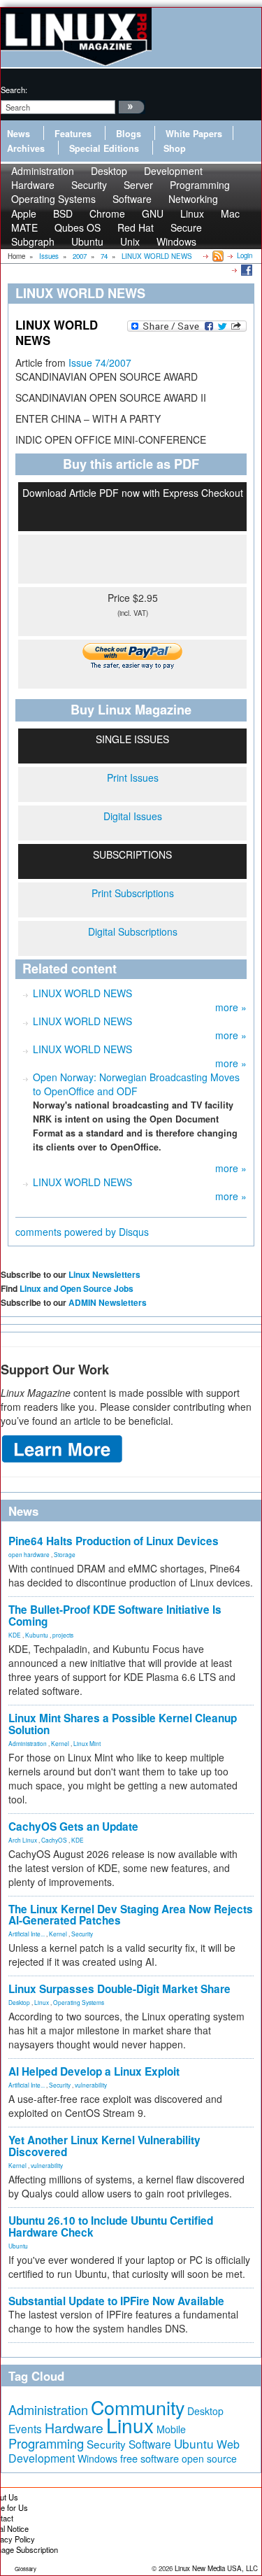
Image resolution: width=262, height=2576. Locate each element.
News (19, 134)
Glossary (26, 2569)
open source (209, 2458)
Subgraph (33, 241)
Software (132, 199)
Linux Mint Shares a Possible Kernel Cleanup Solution (123, 1724)
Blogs (129, 134)
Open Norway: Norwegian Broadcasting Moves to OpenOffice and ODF (136, 1084)
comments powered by (82, 1232)
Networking (193, 199)
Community (138, 2407)
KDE (15, 1635)
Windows (176, 241)
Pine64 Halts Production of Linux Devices (114, 1541)
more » (231, 1007)
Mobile (171, 2429)
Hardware (74, 2428)
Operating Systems (53, 199)
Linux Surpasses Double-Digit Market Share (119, 1989)
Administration (28, 1743)
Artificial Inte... (27, 1934)
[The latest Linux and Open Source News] (217, 255)
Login (245, 255)
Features (73, 134)
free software (150, 2458)
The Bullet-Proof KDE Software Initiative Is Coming (115, 1616)
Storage (65, 1554)
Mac (230, 213)
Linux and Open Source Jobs (77, 1288)
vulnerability (91, 2085)
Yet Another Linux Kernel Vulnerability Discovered (104, 2146)
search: (14, 90)
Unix (130, 241)
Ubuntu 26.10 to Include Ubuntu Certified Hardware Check (111, 2226)
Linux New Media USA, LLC (216, 2568)
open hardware (29, 1554)
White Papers (194, 134)
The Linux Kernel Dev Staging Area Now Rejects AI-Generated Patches (131, 1915)
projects (63, 1635)
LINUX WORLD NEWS (82, 993)
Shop (175, 148)
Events (25, 2428)
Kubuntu (37, 1635)
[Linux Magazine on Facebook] (246, 269)
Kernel (60, 1743)
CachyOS (54, 1840)
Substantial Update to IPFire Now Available (116, 2301)
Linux (42, 2002)
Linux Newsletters (104, 1274)
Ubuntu (87, 241)
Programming (46, 2443)
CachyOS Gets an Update (73, 1827)
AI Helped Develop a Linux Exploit (94, 2071)
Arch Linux (23, 1840)
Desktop (19, 2002)
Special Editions (104, 148)
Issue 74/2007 (100, 363)
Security (82, 1934)
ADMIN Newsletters (108, 1302)
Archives (26, 148)
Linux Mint (87, 1743)
